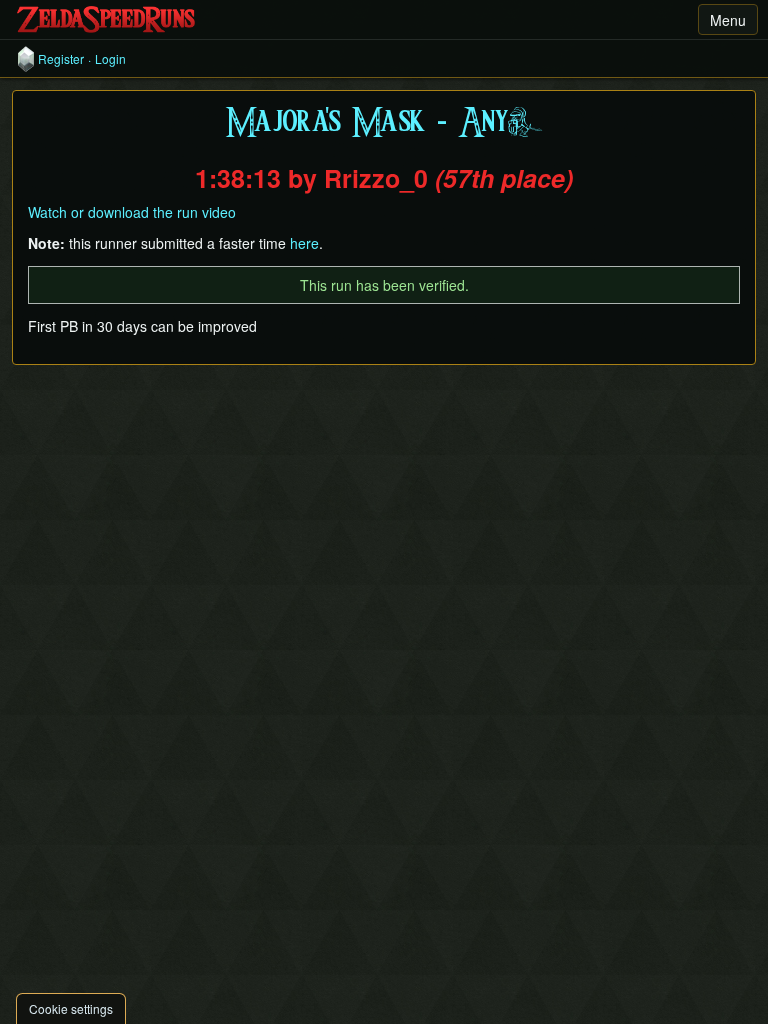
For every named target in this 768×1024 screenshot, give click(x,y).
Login (110, 59)
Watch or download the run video (132, 212)
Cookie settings (71, 1008)
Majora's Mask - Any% (384, 123)
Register (61, 59)
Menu (728, 20)
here (304, 243)
